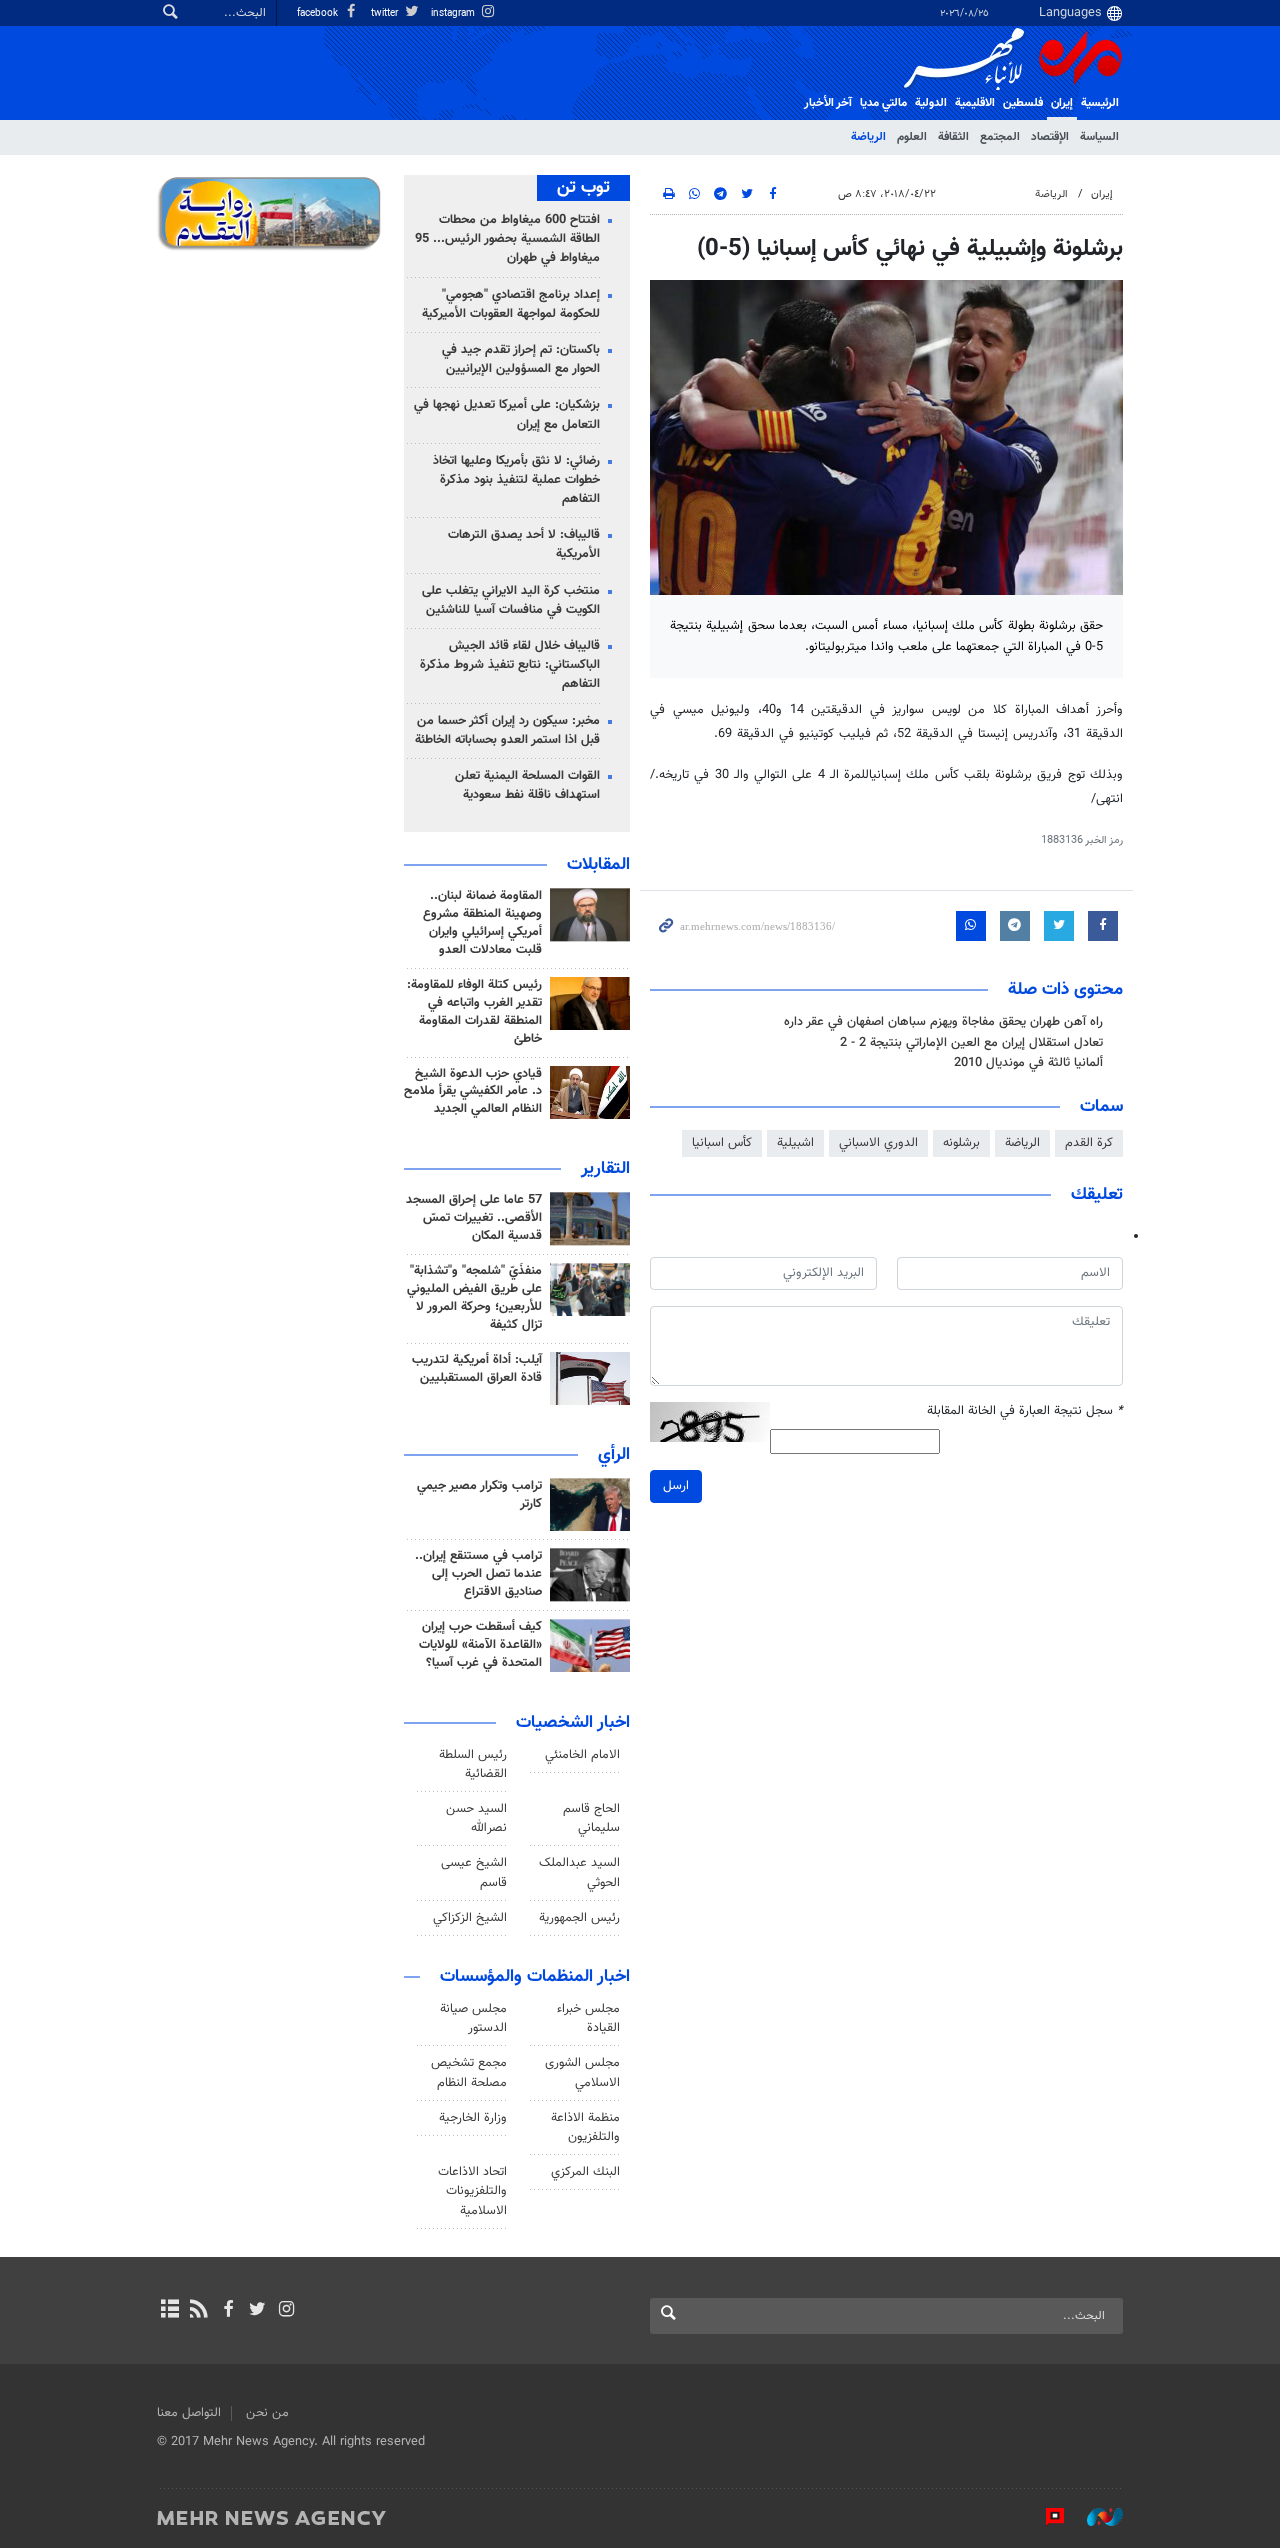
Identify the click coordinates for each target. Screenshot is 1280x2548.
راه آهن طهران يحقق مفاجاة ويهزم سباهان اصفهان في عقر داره (943, 1022)
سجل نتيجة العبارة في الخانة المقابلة (1025, 1411)
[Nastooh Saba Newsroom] (1095, 2517)
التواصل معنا (189, 2413)
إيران (1062, 103)
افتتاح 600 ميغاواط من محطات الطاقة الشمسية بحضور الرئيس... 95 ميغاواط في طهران (507, 239)
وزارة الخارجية (473, 2118)
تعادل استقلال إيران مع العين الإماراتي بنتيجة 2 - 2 (971, 1043)
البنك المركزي (585, 2172)
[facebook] (227, 2311)
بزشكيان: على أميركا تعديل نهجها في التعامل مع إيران (507, 414)
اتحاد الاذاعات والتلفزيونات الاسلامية (472, 2191)
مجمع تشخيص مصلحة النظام (469, 2072)
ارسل (676, 1486)
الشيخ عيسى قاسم (474, 1872)
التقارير (605, 1169)
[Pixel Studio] (1045, 2517)
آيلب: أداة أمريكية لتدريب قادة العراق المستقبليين (477, 1369)
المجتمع (1000, 137)
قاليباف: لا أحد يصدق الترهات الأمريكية (524, 544)
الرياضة (868, 137)
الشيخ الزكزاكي (470, 1918)
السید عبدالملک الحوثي (579, 1872)
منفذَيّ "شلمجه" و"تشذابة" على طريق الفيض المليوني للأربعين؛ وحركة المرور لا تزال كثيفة (474, 1298)
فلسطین (1023, 103)
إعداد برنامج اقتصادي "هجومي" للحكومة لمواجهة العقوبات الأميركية (511, 304)
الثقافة (953, 137)
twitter (386, 13)
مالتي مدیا (883, 103)
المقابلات (598, 865)
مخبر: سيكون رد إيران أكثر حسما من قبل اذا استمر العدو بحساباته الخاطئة (507, 730)
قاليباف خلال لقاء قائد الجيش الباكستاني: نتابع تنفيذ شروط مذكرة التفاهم (510, 665)
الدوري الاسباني (878, 1143)
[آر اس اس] (198, 2311)
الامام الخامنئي (582, 1755)
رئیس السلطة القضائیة (473, 1764)
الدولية (931, 103)
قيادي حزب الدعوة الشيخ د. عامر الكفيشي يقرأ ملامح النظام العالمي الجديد (473, 1092)
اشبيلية (795, 1143)
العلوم (912, 137)
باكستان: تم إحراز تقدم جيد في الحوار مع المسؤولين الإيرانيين (521, 359)
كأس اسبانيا (722, 1143)
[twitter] (257, 2311)
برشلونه (961, 1143)
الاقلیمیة (975, 103)
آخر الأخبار (828, 103)
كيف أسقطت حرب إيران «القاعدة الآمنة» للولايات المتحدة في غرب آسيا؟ (480, 1645)
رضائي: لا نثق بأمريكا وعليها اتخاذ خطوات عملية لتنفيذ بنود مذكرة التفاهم (516, 480)
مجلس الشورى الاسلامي (582, 2072)
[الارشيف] (169, 2311)
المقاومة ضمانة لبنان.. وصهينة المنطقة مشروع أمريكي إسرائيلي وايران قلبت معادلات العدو (482, 923)
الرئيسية (1100, 103)
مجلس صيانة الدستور (473, 2018)
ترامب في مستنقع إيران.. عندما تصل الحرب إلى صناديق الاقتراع (478, 1574)
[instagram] (286, 2311)
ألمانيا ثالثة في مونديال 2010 (1028, 1063)
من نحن (267, 2413)
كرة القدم (1089, 1143)
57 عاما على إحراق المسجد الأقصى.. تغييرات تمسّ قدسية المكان (474, 1218)
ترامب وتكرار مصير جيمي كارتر (479, 1495)
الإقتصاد (1050, 137)
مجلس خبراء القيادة (588, 2018)
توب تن (583, 188)
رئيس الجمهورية (579, 1918)
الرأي (614, 1455)
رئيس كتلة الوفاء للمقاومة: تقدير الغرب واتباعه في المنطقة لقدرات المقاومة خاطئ (474, 1012)
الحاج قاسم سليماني (591, 1818)
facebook (319, 13)
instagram (454, 13)
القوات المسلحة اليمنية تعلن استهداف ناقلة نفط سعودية (527, 785)
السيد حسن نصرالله (476, 1818)
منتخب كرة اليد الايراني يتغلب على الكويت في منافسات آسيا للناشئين (511, 600)
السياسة (1099, 137)
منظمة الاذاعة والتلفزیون (585, 2127)
